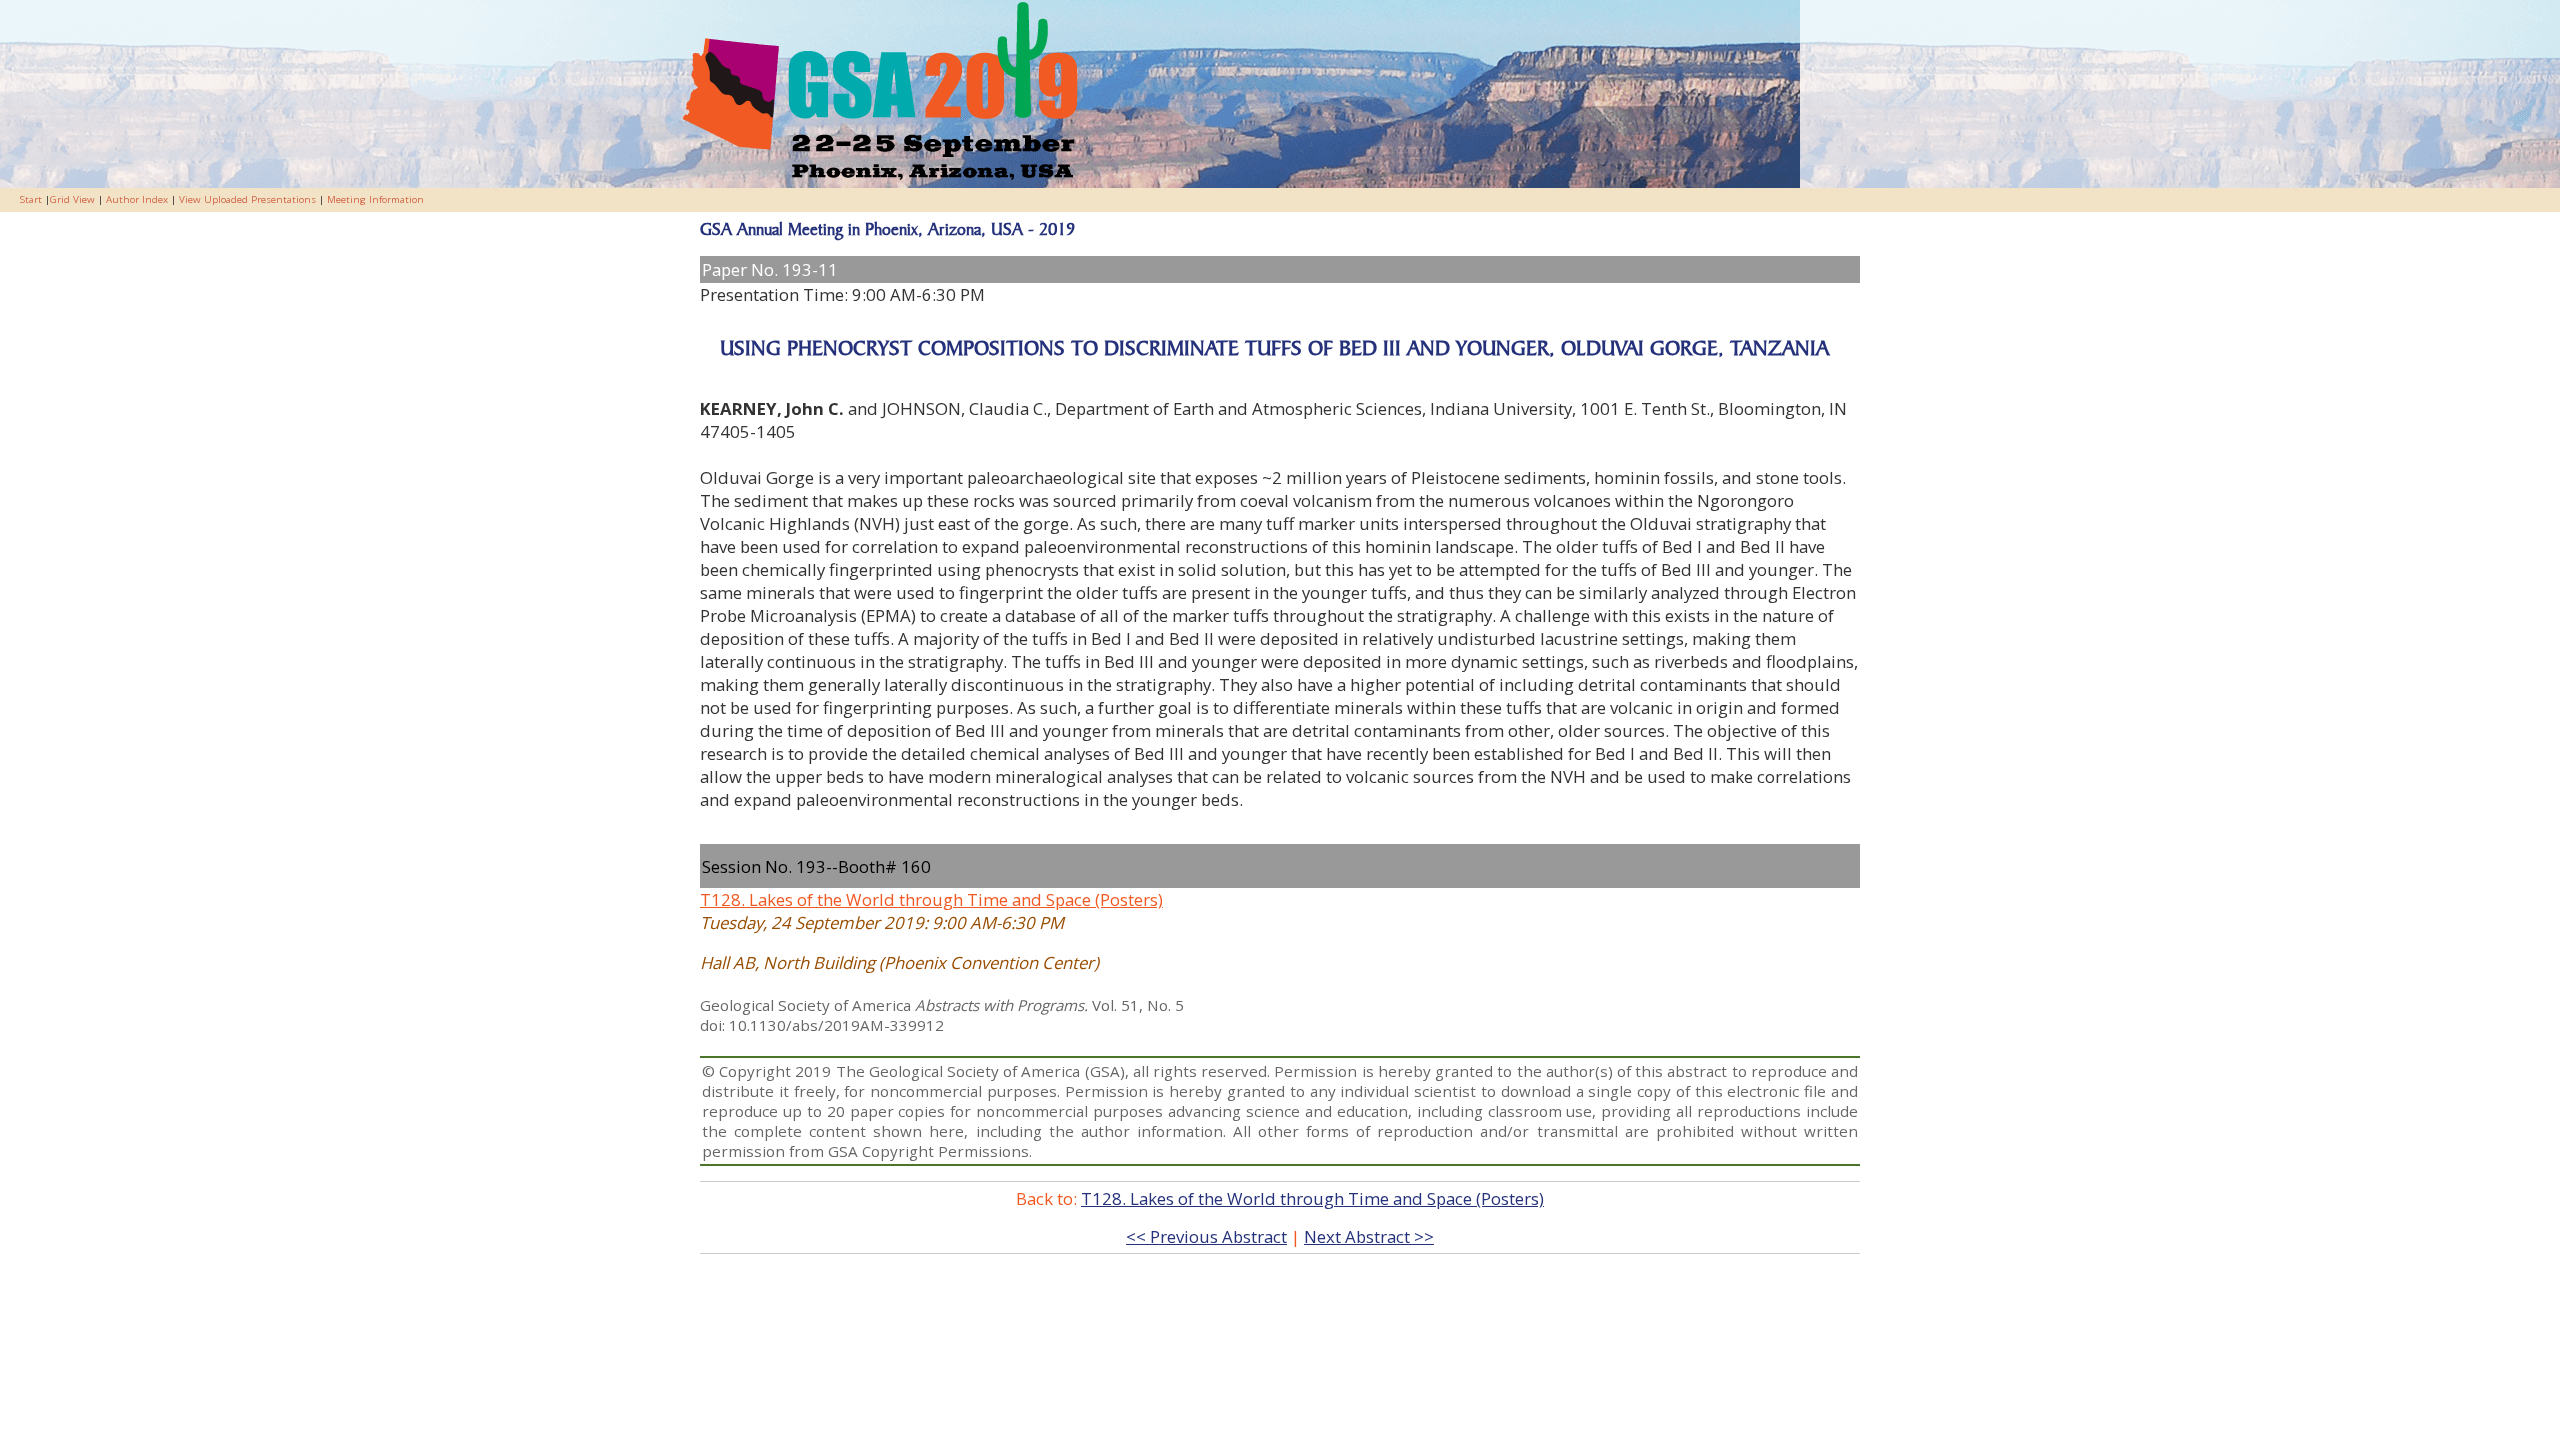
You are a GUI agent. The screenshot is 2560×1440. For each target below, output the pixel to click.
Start (31, 199)
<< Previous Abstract (1206, 1236)
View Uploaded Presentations (247, 199)
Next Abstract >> (1369, 1236)
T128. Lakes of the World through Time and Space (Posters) (931, 899)
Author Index (137, 199)
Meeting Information (375, 199)
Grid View (72, 199)
